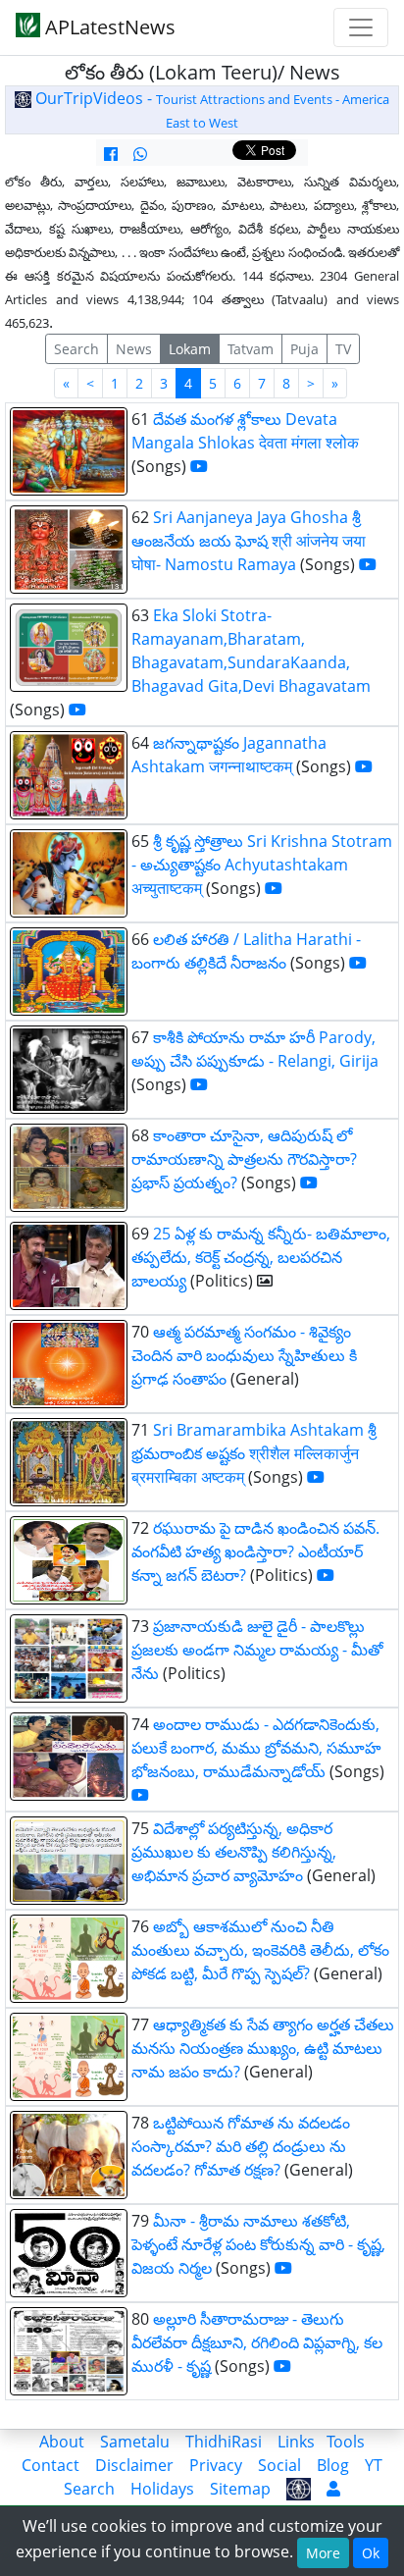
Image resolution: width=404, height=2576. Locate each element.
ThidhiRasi (224, 2442)
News (134, 349)
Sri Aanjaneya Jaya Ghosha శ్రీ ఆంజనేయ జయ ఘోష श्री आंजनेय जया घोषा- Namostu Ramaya (249, 541)
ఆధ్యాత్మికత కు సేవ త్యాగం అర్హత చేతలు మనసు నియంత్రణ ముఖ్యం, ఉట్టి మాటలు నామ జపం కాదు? (263, 2048)
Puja (304, 349)
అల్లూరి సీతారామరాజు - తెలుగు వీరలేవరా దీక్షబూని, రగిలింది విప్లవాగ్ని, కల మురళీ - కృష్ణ (257, 2342)
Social (279, 2465)
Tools (346, 2442)
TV (343, 349)
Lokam (190, 349)
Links (296, 2442)
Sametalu (135, 2442)
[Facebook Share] (111, 154)
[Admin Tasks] (333, 2489)
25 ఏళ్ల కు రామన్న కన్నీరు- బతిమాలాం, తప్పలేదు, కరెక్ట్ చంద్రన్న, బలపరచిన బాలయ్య (261, 1257)
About (62, 2442)
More (323, 2553)
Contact (50, 2465)
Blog (333, 2465)
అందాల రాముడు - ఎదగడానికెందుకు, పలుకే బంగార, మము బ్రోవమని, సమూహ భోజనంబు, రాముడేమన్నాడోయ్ (256, 1748)
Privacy (216, 2465)
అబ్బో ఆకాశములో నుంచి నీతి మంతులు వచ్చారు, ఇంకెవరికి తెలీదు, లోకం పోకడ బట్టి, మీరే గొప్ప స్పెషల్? (260, 1950)
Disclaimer (134, 2465)
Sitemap (240, 2489)
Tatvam (251, 349)
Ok (371, 2553)
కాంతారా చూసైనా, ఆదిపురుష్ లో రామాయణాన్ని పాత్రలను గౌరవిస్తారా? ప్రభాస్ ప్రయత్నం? (244, 1159)
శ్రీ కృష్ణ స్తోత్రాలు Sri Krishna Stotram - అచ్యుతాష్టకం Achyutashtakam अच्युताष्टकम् (262, 865)
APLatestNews (108, 27)
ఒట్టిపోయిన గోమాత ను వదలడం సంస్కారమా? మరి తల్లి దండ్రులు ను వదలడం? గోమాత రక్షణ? (241, 2146)
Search (76, 349)
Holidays (162, 2489)
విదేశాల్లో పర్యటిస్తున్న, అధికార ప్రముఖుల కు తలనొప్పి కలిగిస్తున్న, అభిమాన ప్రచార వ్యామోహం (234, 1852)
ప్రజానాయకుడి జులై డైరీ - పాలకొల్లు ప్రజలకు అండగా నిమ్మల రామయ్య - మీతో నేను (257, 1650)
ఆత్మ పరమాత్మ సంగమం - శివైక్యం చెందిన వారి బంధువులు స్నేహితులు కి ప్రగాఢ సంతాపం (244, 1355)
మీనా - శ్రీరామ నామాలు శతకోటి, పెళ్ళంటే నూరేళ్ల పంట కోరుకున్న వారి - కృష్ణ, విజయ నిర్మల (258, 2244)
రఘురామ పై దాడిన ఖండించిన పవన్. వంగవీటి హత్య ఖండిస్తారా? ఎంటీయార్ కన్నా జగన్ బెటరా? (255, 1551)
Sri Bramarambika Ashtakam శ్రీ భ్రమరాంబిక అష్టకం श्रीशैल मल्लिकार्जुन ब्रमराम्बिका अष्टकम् (254, 1453)
